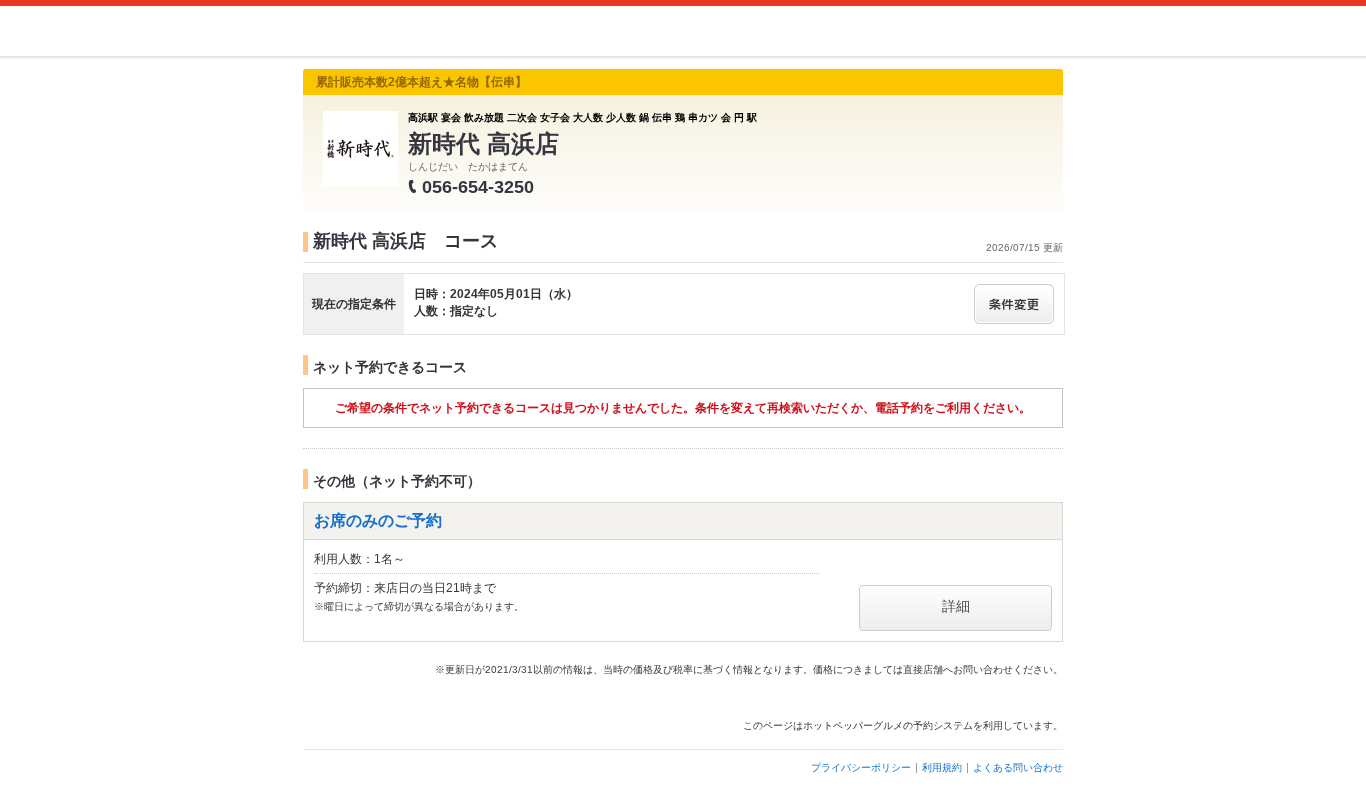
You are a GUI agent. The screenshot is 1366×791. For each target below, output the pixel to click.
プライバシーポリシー (861, 767)
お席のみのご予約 (378, 520)
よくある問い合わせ (1018, 767)
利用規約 (942, 767)
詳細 (956, 606)
